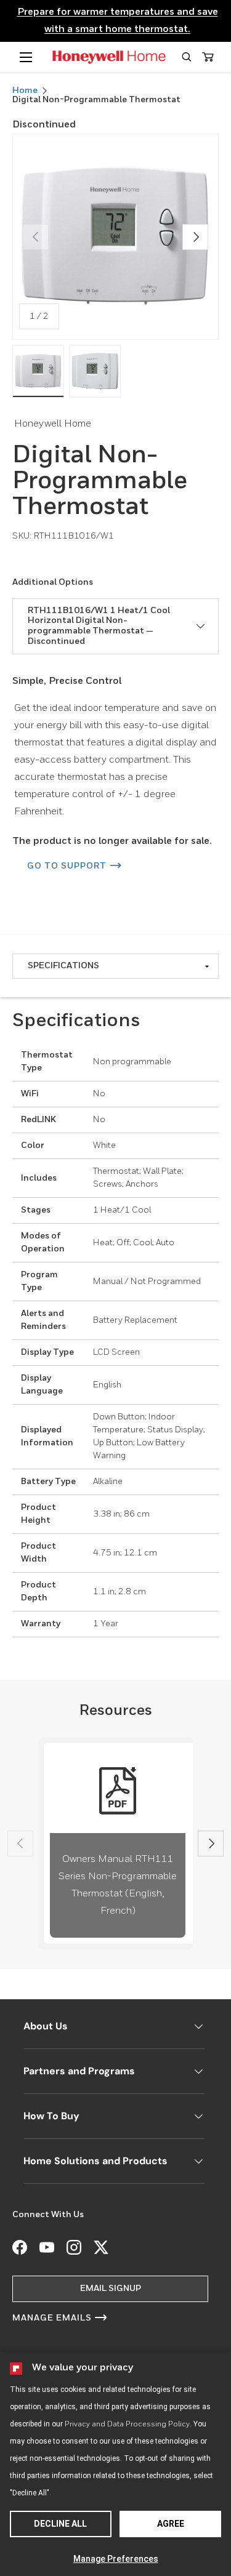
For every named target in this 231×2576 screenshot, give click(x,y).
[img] (38, 371)
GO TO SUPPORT (67, 866)
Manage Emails (52, 2318)
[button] (186, 57)
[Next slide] (211, 1844)
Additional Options (53, 582)
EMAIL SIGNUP (111, 2289)
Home (25, 90)
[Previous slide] (20, 1844)
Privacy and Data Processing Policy (127, 2425)
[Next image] (195, 237)
